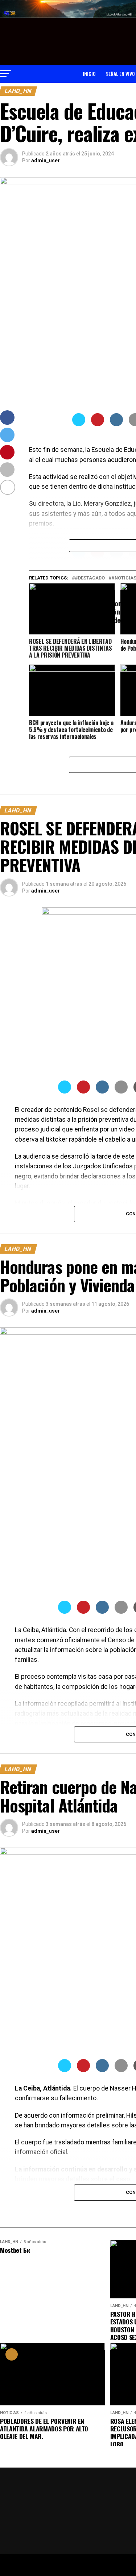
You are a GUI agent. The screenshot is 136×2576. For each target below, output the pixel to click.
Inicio (89, 74)
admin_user (46, 161)
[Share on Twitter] (79, 424)
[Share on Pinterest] (98, 424)
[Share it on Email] (121, 1091)
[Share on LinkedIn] (116, 424)
